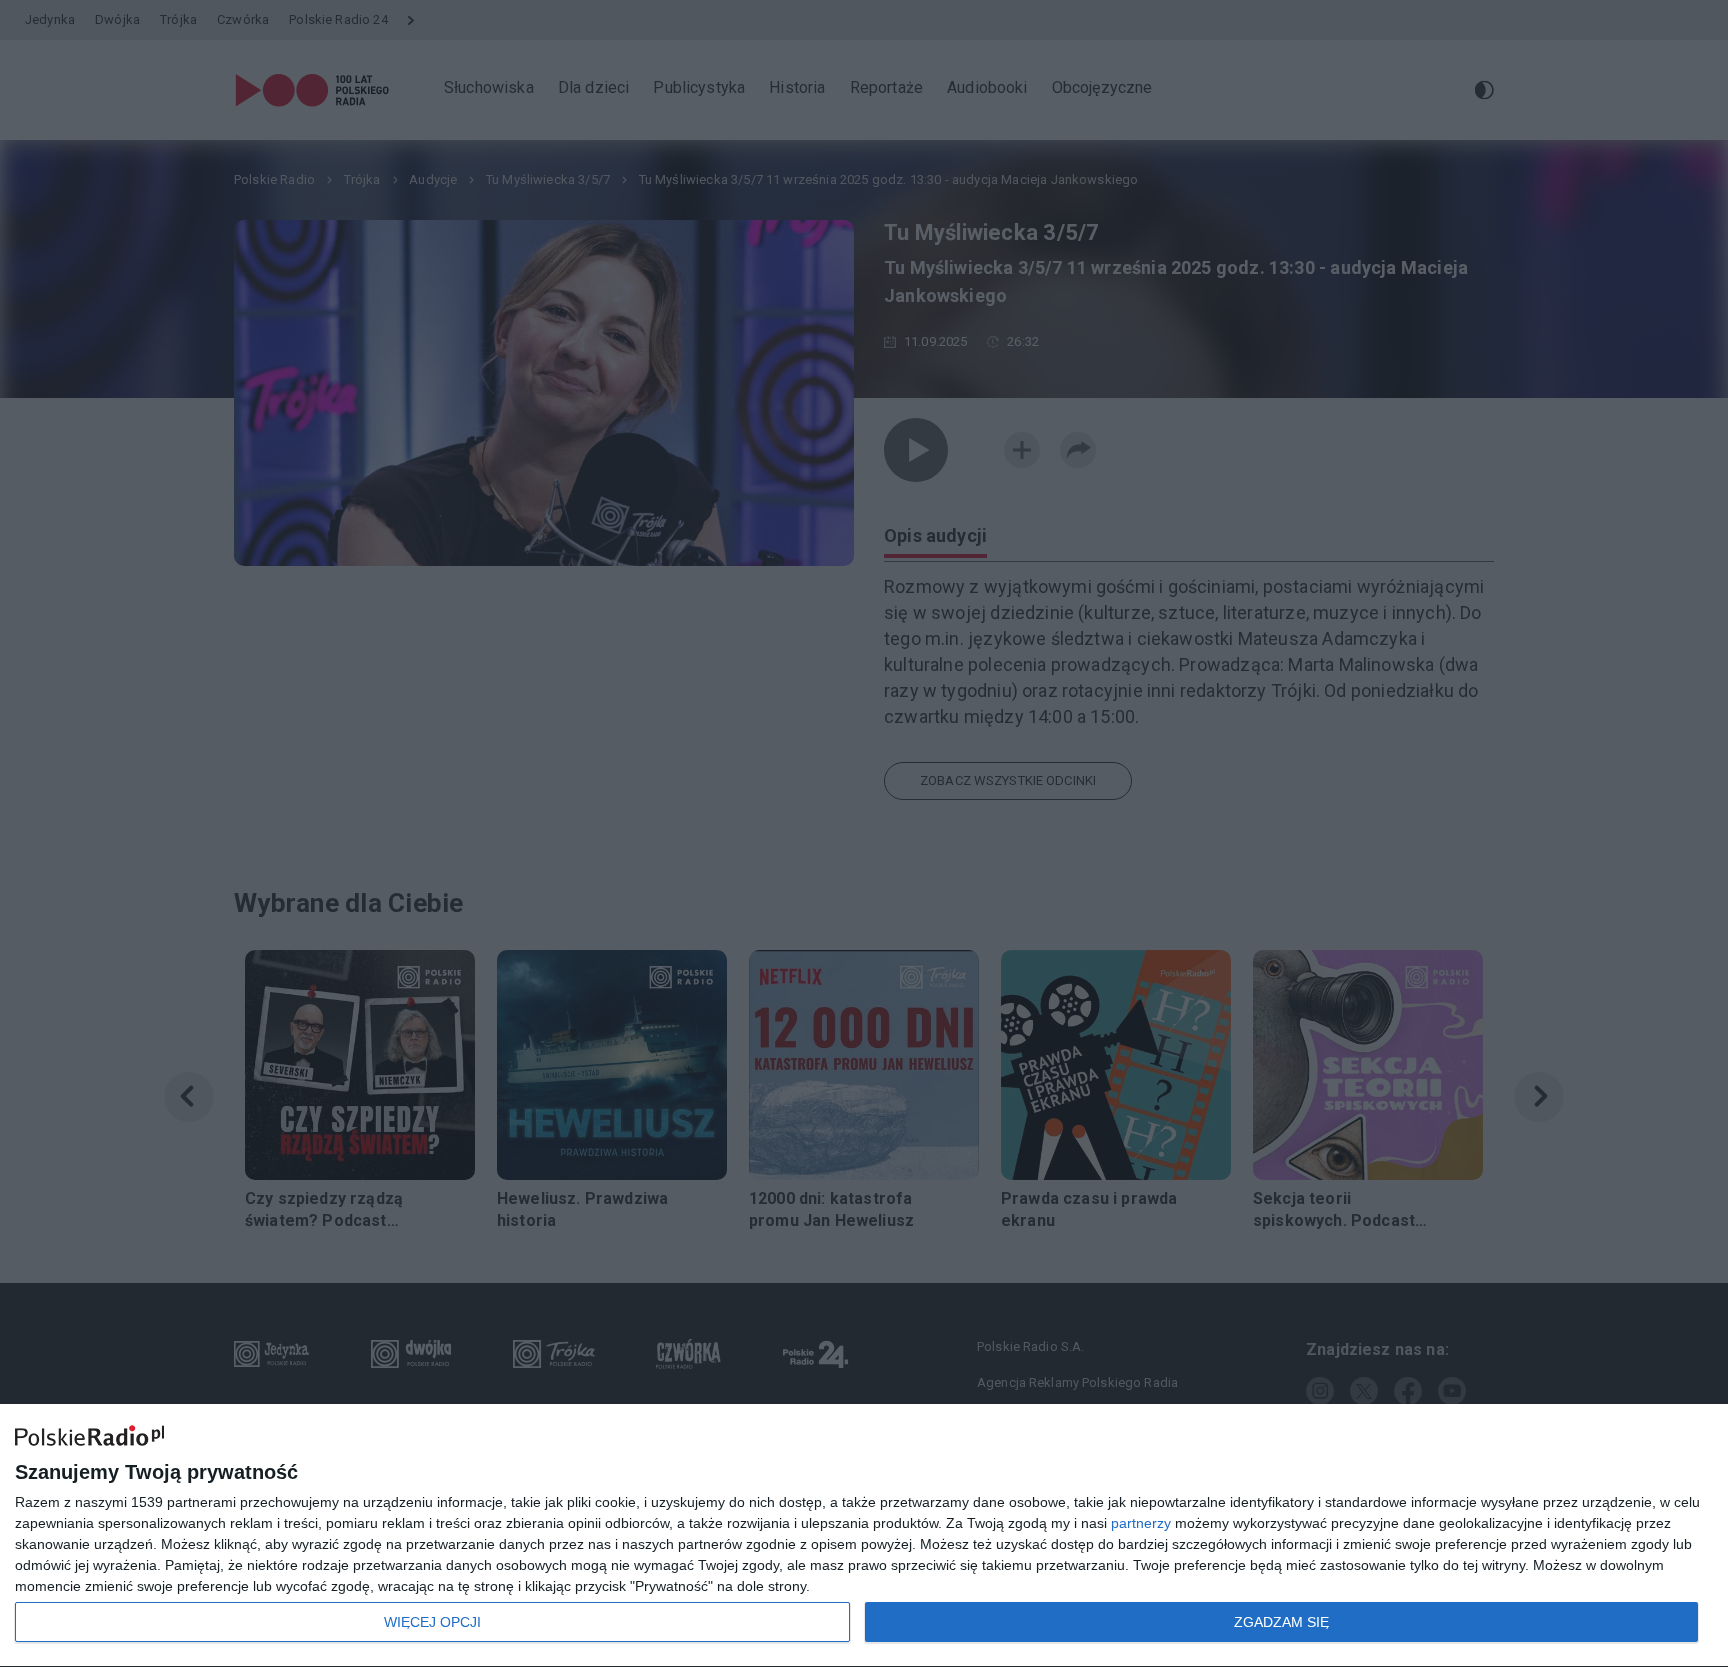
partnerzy (1141, 1523)
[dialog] (864, 1536)
